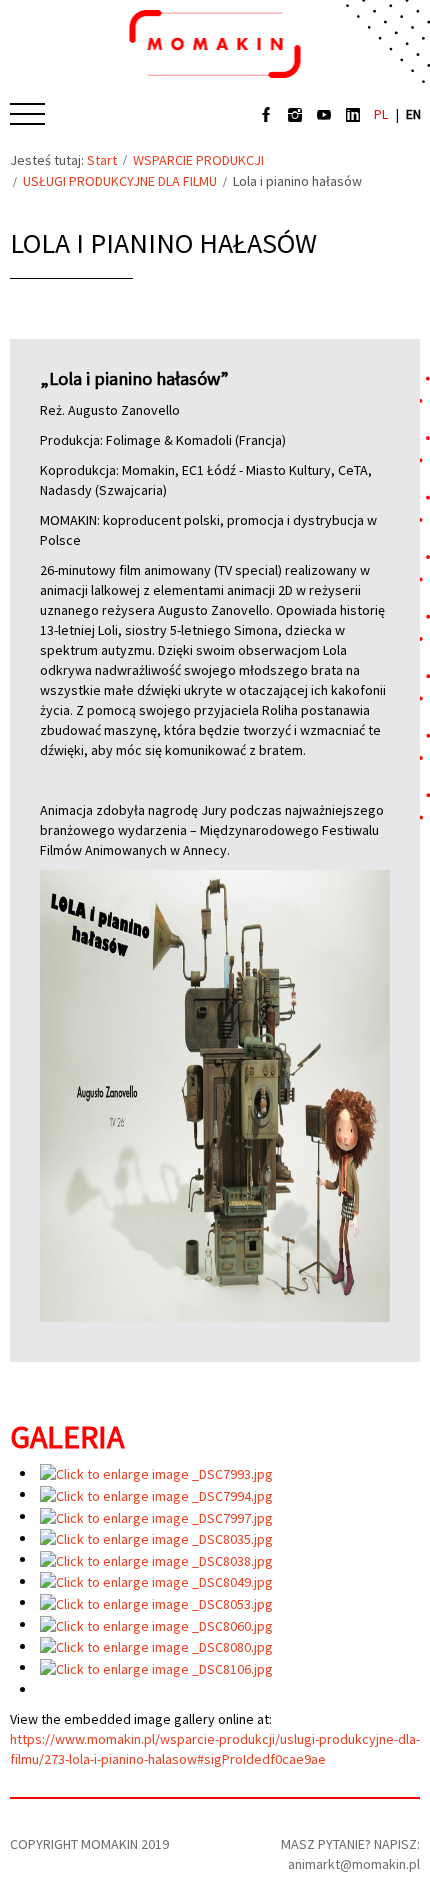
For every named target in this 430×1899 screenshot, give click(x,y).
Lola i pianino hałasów (163, 243)
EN (413, 114)
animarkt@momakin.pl (354, 1864)
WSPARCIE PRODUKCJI (198, 160)
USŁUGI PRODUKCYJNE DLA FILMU (120, 181)
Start (102, 160)
